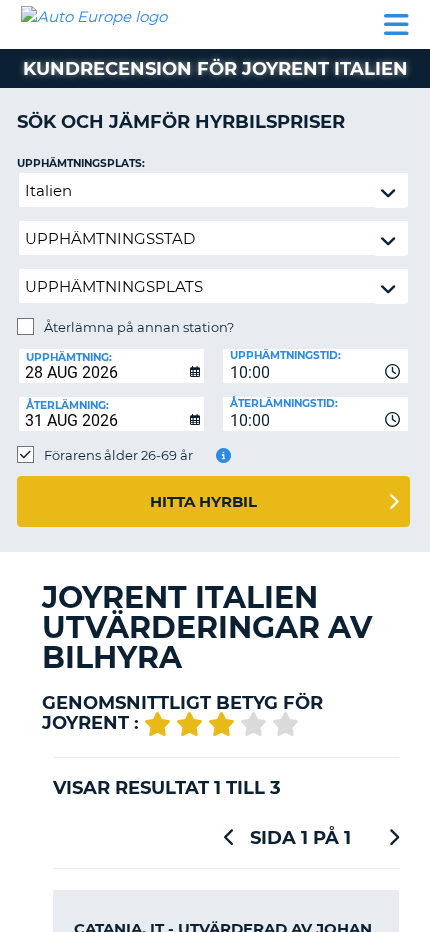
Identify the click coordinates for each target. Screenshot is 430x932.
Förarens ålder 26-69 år (118, 455)
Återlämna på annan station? (139, 327)
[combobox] (315, 366)
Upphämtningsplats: (81, 163)
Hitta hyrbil (203, 501)
